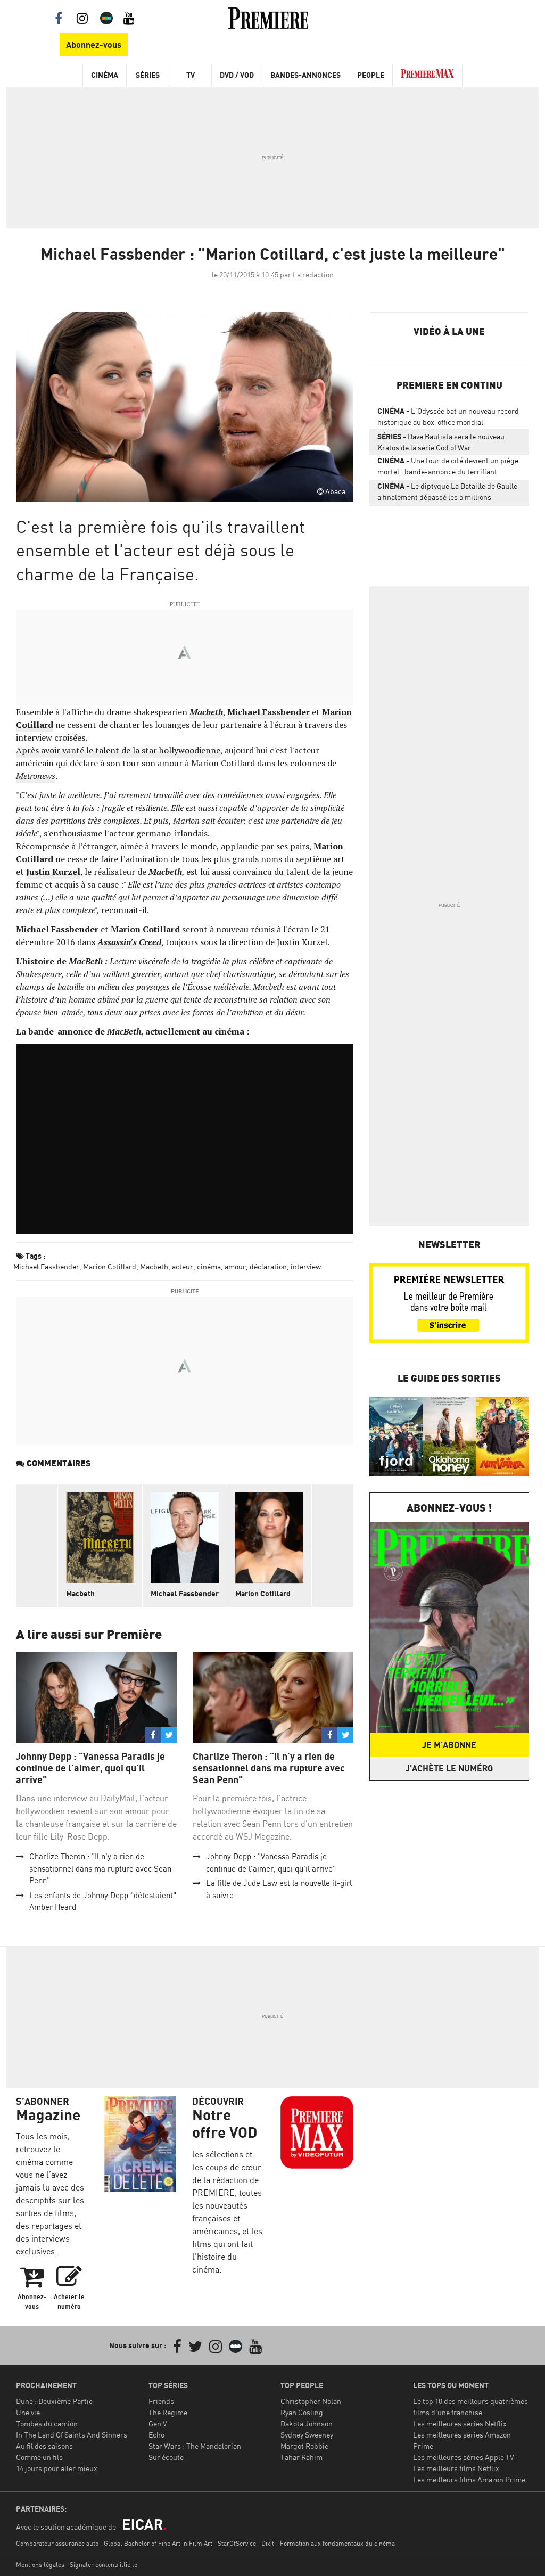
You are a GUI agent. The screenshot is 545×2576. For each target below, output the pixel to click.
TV (191, 75)
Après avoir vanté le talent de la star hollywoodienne (118, 750)
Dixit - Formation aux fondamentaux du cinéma (328, 2543)
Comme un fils (39, 2457)
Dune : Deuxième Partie (54, 2401)
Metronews (36, 776)
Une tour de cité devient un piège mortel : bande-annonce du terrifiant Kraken (448, 468)
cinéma (209, 1266)
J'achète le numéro (449, 1768)
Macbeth (206, 712)
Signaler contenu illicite (104, 2565)
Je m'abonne (449, 1745)
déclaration (268, 1266)
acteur (183, 1266)
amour (235, 1266)
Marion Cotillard (110, 1266)
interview (306, 1266)
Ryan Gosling (302, 2412)
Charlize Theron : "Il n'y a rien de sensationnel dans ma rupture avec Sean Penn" (100, 1868)
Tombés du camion (47, 2423)
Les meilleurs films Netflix (456, 2468)
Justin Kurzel (53, 872)
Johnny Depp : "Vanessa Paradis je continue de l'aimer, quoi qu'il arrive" (90, 1768)
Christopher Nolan (311, 2401)
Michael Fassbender (269, 712)
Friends (161, 2401)
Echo (156, 2435)
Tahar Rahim (302, 2457)
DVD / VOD (237, 75)
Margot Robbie (304, 2446)
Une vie (28, 2412)
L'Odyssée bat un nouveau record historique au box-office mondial (448, 416)
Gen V (158, 2423)
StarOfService (237, 2543)
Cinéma (105, 75)
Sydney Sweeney (307, 2435)
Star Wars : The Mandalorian (195, 2446)
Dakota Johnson (307, 2423)
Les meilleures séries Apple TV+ (465, 2457)
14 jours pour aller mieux (57, 2468)
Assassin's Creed (129, 942)
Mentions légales (40, 2565)
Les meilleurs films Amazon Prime (469, 2479)
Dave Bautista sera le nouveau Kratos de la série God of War (441, 442)
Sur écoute (166, 2457)
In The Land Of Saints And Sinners (72, 2435)
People (371, 75)
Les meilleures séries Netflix (460, 2423)
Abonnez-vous (94, 45)
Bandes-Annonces (305, 75)
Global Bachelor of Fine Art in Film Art (158, 2543)
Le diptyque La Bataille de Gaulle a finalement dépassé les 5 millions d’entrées (447, 494)
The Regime (168, 2412)
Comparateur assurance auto (57, 2543)
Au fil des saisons (44, 2446)
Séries (148, 75)
